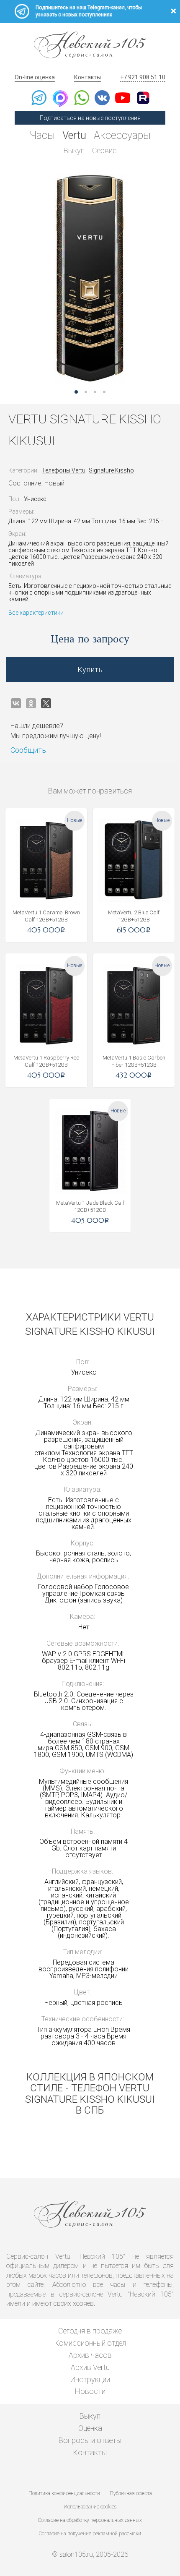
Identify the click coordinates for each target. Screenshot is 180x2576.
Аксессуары (122, 135)
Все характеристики (36, 613)
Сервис (104, 150)
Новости (90, 2391)
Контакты (87, 77)
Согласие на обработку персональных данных (90, 2520)
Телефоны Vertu (64, 470)
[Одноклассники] (31, 703)
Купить (90, 669)
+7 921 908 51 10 (143, 77)
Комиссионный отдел (90, 2343)
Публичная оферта (131, 2493)
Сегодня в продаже (90, 2331)
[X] (46, 703)
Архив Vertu (90, 2367)
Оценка (90, 2428)
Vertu (74, 135)
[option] (90, 279)
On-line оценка (35, 77)
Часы (42, 135)
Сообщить (28, 750)
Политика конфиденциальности (64, 2493)
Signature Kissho (111, 470)
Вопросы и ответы (90, 2440)
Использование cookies (90, 2507)
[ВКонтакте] (16, 703)
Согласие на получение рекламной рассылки (90, 2534)
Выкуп (74, 150)
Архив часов (90, 2355)
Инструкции (90, 2379)
